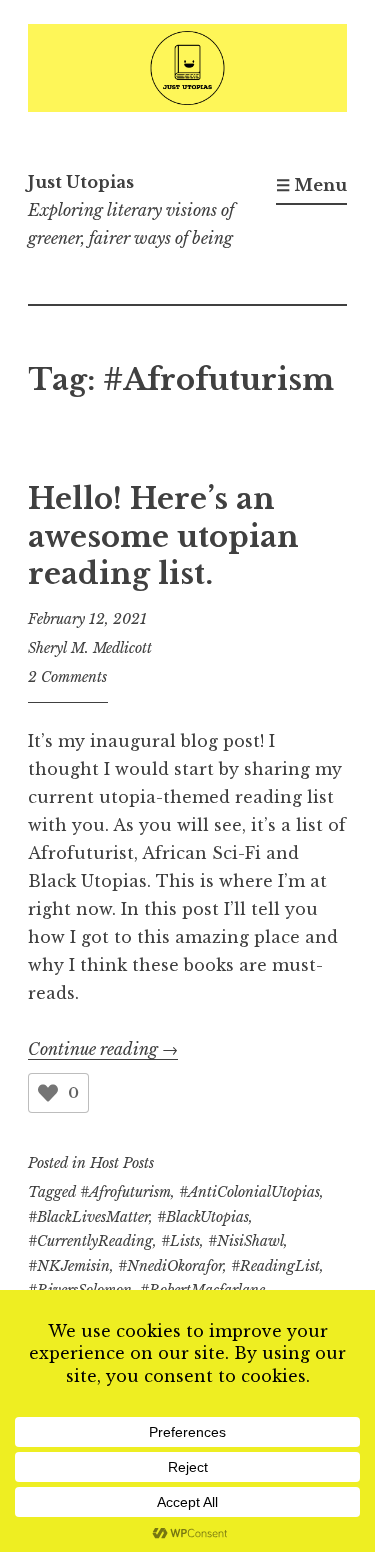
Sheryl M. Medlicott (90, 648)
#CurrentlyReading (90, 1241)
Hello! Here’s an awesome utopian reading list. (163, 536)
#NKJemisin (69, 1266)
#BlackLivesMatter (88, 1217)
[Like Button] (48, 1093)
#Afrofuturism (125, 1192)
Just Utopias (81, 182)
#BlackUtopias (203, 1217)
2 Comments (67, 677)
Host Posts (122, 1163)
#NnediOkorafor (170, 1266)
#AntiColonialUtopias (249, 1192)
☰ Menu (311, 185)
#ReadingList (275, 1266)
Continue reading (103, 1049)
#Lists (180, 1241)
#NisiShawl (246, 1241)
